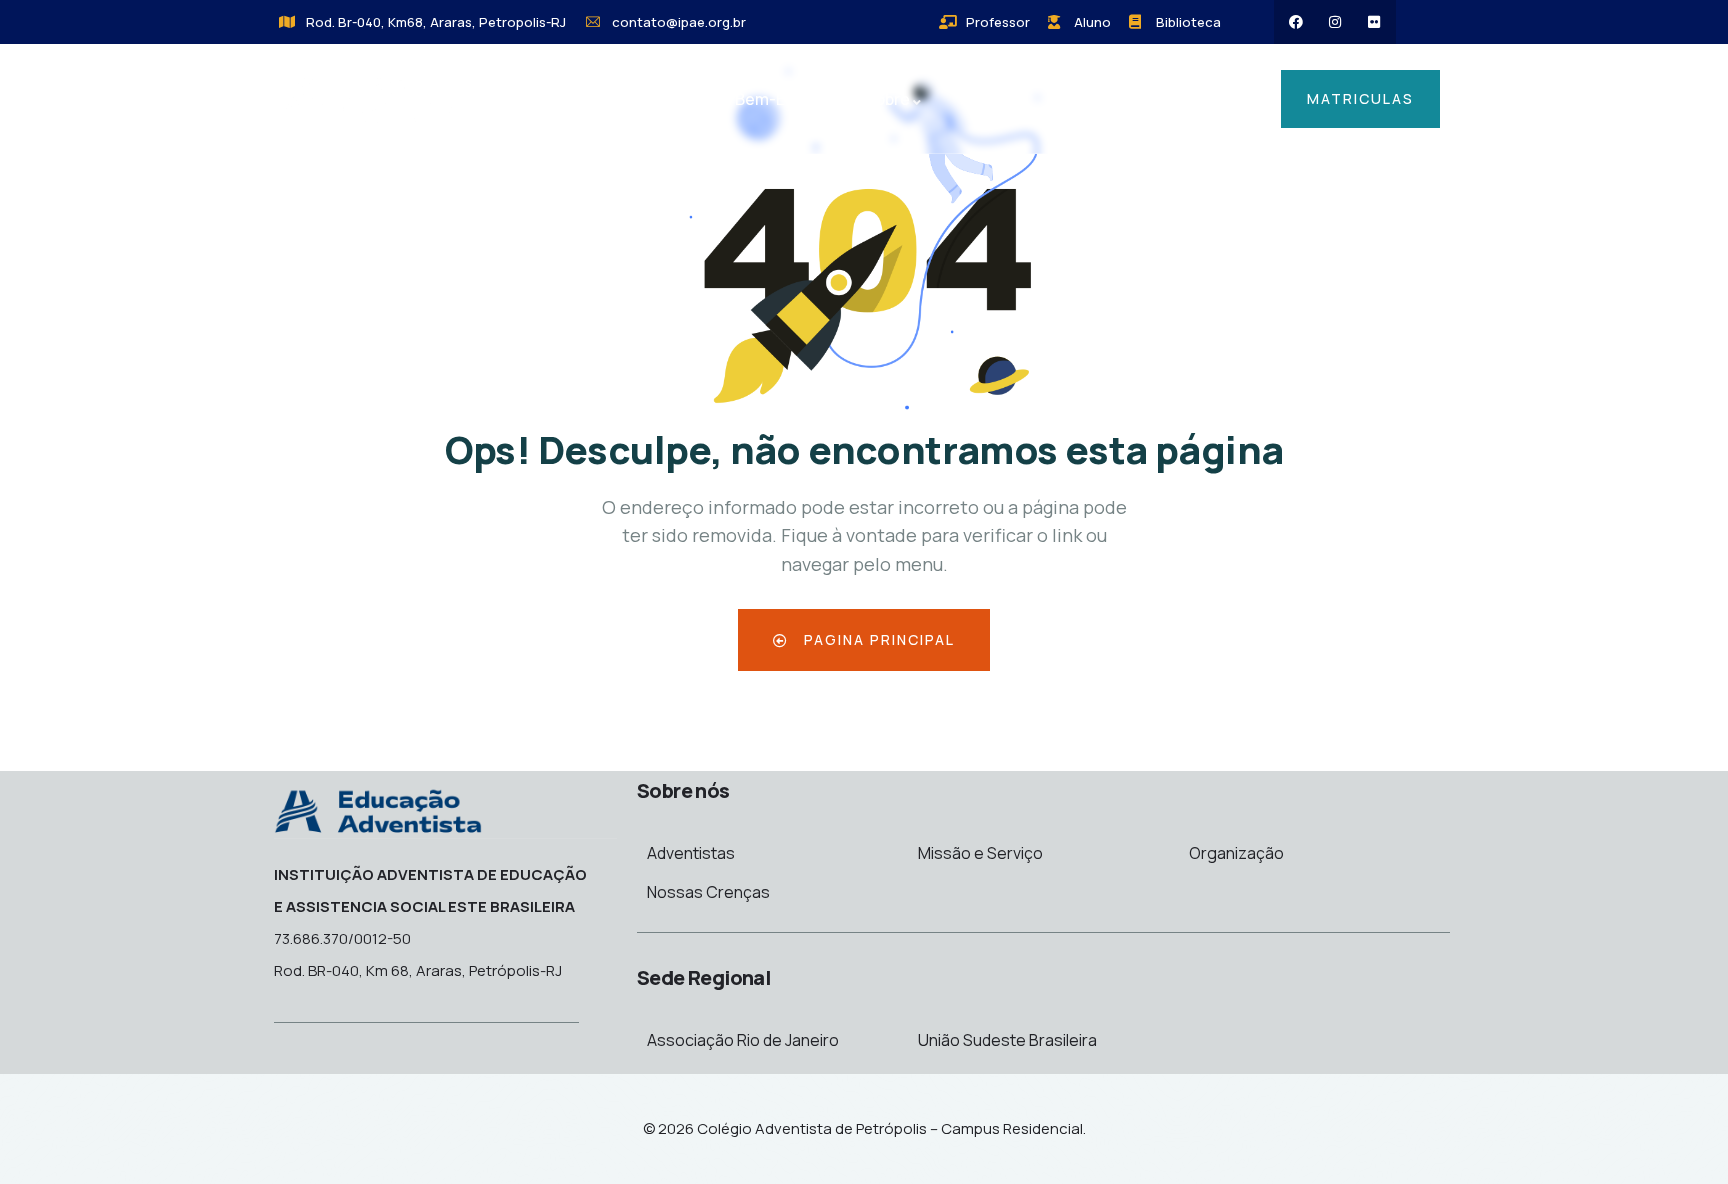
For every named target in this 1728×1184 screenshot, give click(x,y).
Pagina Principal (877, 639)
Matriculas (1360, 98)
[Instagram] (1335, 22)
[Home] (369, 101)
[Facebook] (1296, 22)
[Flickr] (1374, 22)
